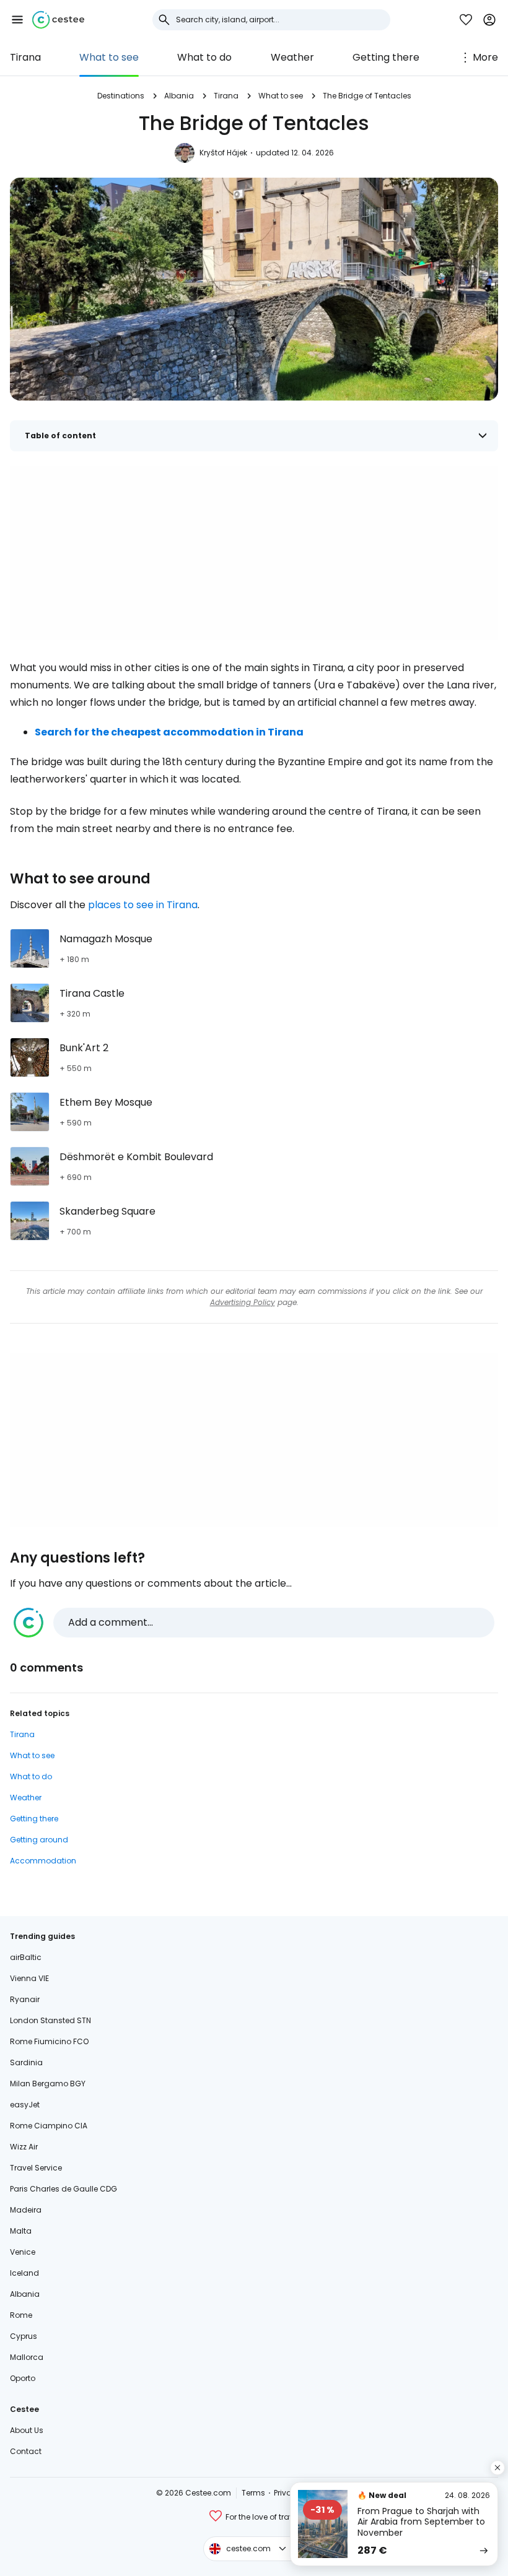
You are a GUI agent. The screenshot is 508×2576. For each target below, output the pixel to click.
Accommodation (43, 1861)
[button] (17, 20)
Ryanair (25, 1999)
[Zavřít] (497, 2468)
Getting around (39, 1840)
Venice (23, 2252)
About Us (27, 2430)
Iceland (24, 2273)
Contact (26, 2451)
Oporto (23, 2378)
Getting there (386, 57)
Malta (21, 2231)
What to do (204, 57)
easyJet (25, 2105)
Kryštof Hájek (223, 153)
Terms (253, 2493)
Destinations (121, 96)
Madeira (26, 2210)
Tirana (25, 57)
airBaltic (26, 1957)
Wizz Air (24, 2147)
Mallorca (27, 2357)
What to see (109, 57)
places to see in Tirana (143, 905)
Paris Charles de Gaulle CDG (63, 2189)
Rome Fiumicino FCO (49, 2041)
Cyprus (24, 2336)
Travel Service (36, 2168)
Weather (292, 57)
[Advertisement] (254, 553)
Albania (179, 96)
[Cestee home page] (58, 20)
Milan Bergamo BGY (48, 2084)
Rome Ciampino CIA (49, 2126)
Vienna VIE (29, 1978)
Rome (21, 2315)
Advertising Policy (243, 1302)
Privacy (287, 2493)
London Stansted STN (50, 2020)
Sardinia (26, 2062)
